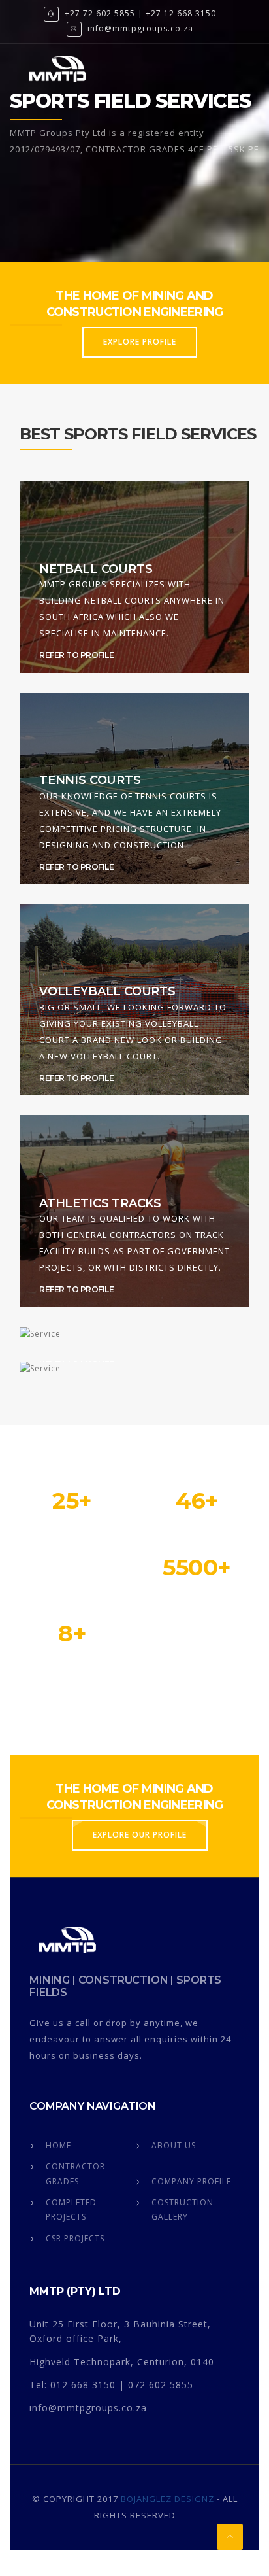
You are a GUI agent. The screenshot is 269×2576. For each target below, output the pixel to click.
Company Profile (191, 2181)
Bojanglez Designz (167, 2499)
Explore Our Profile (140, 1835)
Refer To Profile (76, 655)
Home (58, 2145)
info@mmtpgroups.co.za (140, 28)
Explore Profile (140, 342)
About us (174, 2145)
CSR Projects (75, 2238)
